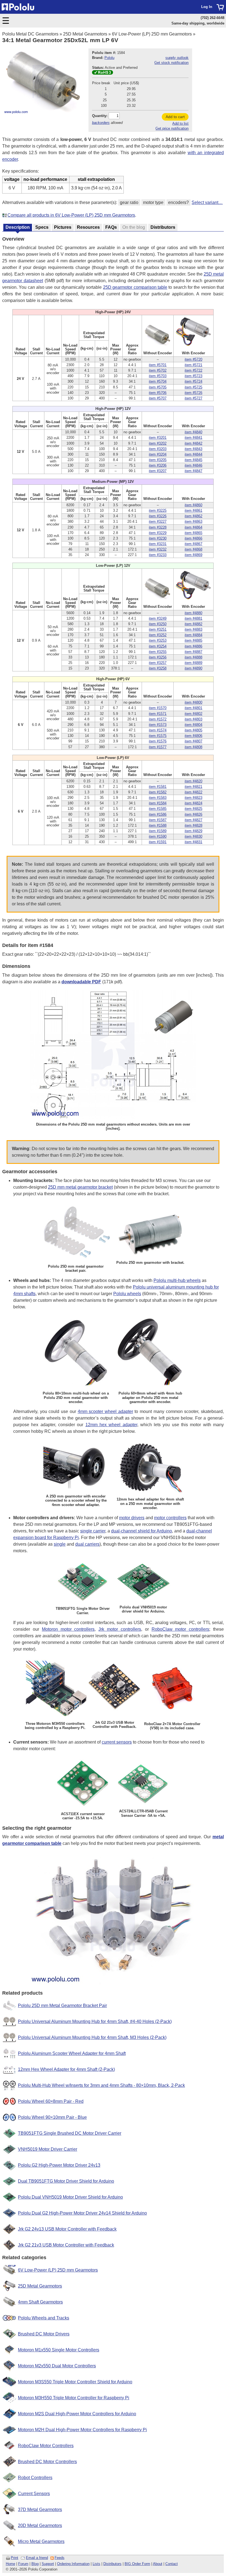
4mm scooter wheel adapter (105, 1411)
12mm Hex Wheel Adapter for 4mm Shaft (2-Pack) (66, 2069)
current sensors (117, 1742)
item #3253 (158, 640)
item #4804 (193, 725)
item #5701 (158, 365)
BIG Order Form (137, 2564)
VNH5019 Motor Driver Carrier (48, 2149)
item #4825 (193, 809)
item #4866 (193, 538)
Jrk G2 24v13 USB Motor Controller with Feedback (67, 2229)
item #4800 (193, 702)
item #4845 (193, 460)
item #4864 (193, 527)
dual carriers (87, 1544)
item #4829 (193, 831)
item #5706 (158, 393)
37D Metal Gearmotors (40, 2510)
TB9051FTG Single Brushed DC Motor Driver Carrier (70, 2133)
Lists (96, 2564)
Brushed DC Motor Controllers (47, 2462)
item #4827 (193, 820)
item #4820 (193, 781)
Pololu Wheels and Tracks (44, 2318)
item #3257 (158, 663)
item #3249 (158, 618)
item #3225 (158, 510)
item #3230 (158, 538)
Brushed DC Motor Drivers (44, 2334)
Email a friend (37, 2558)
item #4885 (193, 640)
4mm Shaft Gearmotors (40, 2302)
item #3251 (158, 629)
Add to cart (175, 117)
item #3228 (158, 527)
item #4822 (193, 792)
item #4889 (193, 663)
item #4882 (193, 624)
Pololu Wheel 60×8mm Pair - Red (51, 2101)
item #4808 (193, 747)
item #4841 (193, 438)
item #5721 (193, 365)
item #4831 (193, 842)
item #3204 (158, 454)
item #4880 (193, 613)
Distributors (112, 2564)
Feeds (60, 2558)
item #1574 (158, 730)
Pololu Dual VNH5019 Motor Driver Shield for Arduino (70, 2197)
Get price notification (172, 128)
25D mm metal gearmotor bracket (80, 1187)
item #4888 (193, 657)
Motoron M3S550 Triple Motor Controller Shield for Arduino (75, 2382)
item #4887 (193, 652)
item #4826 (193, 814)
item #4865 (193, 533)
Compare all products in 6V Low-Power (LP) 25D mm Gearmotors (71, 215)
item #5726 (193, 393)
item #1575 (158, 736)
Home (10, 2564)
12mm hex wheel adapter (111, 1425)
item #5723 (193, 376)
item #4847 (193, 471)
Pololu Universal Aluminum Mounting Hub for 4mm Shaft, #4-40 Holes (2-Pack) (95, 2021)
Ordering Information (73, 2564)
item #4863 (193, 522)
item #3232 (158, 549)
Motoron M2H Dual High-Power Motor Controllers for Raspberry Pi (82, 2430)
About (158, 2564)
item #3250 (158, 624)
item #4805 (193, 730)
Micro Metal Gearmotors (41, 2541)
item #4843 (193, 449)
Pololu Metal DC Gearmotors (30, 34)
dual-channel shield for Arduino (142, 1531)
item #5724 (193, 381)
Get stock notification (171, 63)
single (60, 1544)
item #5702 (158, 370)
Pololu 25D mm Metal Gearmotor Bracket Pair (62, 2005)
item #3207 (158, 471)
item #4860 (193, 505)
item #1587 (158, 820)
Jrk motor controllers (120, 1629)
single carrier (93, 1531)
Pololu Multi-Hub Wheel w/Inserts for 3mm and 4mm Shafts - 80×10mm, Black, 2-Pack (101, 2085)
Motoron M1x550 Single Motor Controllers (59, 2350)
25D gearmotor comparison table (135, 287)
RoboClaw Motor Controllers (46, 2446)
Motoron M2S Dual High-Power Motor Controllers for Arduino (77, 2414)
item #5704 (158, 381)
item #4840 (193, 432)
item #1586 (158, 814)
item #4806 (193, 736)
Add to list (180, 123)
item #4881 (193, 618)
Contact (172, 2564)
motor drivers (132, 1518)
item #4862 (193, 516)
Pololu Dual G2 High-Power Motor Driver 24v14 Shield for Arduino (82, 2213)
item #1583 (158, 798)
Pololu (109, 58)
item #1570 (158, 708)
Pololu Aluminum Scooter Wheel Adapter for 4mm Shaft (72, 2053)
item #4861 (193, 510)
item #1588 (158, 825)
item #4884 (193, 635)
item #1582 (158, 792)
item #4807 (193, 741)
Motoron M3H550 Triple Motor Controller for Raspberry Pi (74, 2398)
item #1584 (158, 803)
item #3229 (158, 533)
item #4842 (193, 443)
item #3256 (158, 657)
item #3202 (158, 443)
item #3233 (158, 555)
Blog (35, 2564)
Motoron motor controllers (68, 1629)
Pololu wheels (127, 1294)
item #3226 (158, 516)
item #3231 (158, 544)
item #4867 (193, 544)
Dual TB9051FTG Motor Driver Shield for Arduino (66, 2181)
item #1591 (158, 842)
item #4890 (193, 668)
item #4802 (193, 714)
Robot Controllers (35, 2478)
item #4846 (193, 465)
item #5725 (193, 387)
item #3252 (158, 635)
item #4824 (193, 803)
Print (14, 2558)
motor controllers (170, 1518)
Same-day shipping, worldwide (198, 23)
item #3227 (158, 522)
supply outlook (177, 58)
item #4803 (193, 719)
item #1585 (158, 809)
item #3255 (158, 652)
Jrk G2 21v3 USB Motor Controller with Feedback (66, 2245)
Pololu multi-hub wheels (177, 1280)
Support (48, 2564)
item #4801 (193, 708)
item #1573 (158, 725)
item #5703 (158, 376)
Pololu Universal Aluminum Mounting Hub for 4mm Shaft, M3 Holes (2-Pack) (92, 2037)
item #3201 (158, 438)
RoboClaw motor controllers (181, 1629)
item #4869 (193, 555)
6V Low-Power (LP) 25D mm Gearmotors (152, 34)
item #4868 (193, 549)
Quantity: (100, 116)
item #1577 (158, 747)
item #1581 (158, 787)
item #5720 (193, 359)
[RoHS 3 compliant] (103, 73)
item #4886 (193, 646)
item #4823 (193, 798)
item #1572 (158, 719)
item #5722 (193, 370)
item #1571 (158, 714)
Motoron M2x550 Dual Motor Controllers (57, 2366)
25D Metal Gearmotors (85, 34)
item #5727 (193, 398)
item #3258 (158, 668)
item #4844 (193, 454)
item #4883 (193, 629)
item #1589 (158, 831)
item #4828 (193, 825)
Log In (207, 7)
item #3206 (158, 465)
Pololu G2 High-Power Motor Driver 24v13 (59, 2165)
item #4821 (193, 787)
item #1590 (158, 836)
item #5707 (158, 398)
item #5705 (158, 387)
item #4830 (193, 836)
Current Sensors (34, 2494)
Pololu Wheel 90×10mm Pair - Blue (52, 2117)
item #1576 (158, 741)
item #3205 (158, 460)
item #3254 (158, 646)
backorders (101, 123)
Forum (23, 2564)
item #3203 (158, 449)
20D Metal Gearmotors (40, 2525)
